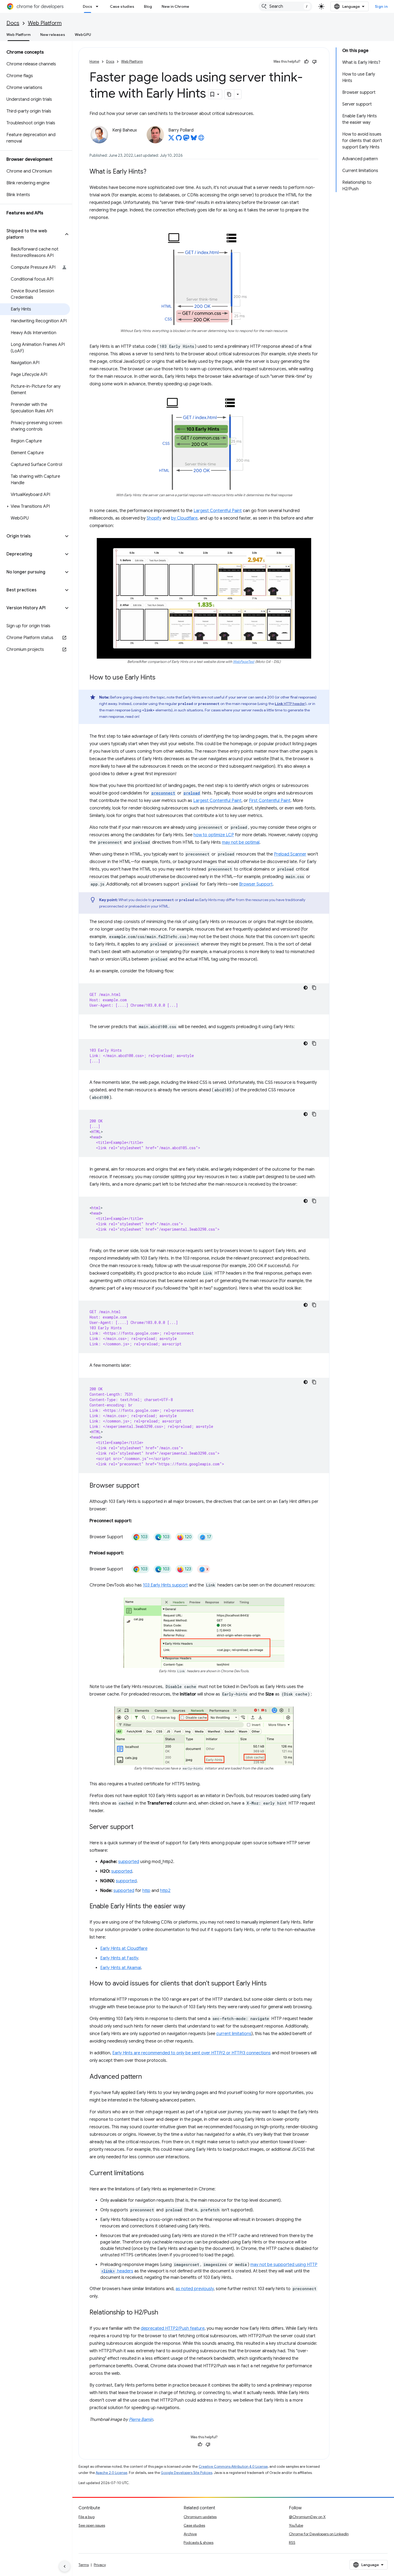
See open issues (92, 2525)
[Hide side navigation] (65, 2566)
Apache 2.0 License (111, 2473)
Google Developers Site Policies (187, 2473)
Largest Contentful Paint (218, 511)
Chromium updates (200, 2517)
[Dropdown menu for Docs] (99, 6)
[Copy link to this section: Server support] (139, 1827)
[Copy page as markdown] (229, 94)
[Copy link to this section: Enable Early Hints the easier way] (191, 1907)
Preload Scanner (290, 854)
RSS (292, 2543)
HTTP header (290, 704)
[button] (32, 234)
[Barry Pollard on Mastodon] (186, 139)
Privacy (100, 2565)
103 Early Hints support (165, 1585)
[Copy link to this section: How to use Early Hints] (161, 678)
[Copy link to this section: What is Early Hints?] (152, 172)
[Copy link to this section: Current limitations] (149, 2174)
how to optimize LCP (214, 835)
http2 (165, 1891)
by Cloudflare (184, 518)
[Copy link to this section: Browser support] (145, 1486)
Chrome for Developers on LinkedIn (319, 2534)
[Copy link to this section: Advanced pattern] (147, 2077)
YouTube (296, 2525)
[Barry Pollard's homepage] (201, 139)
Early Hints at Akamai (121, 1968)
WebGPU (83, 35)
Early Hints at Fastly (119, 1958)
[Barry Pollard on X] (171, 139)
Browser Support (256, 884)
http (146, 1891)
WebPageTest (244, 662)
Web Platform (45, 23)
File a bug (87, 2517)
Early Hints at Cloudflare (124, 1948)
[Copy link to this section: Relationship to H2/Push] (163, 2313)
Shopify (154, 518)
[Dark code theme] (306, 988)
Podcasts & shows (198, 2543)
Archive (190, 2534)
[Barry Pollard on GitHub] (179, 139)
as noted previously (195, 2289)
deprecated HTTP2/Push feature (173, 2328)
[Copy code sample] (314, 988)
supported (129, 1862)
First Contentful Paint (270, 801)
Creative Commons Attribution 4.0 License (233, 2467)
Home (94, 61)
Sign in (381, 6)
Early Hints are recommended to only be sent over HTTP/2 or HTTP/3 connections (192, 2053)
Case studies (122, 6)
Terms (84, 2565)
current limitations (234, 2034)
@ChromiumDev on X (307, 2517)
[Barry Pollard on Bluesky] (194, 139)
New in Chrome (175, 6)
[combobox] (285, 6)
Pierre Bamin (141, 2420)
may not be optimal (241, 842)
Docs (88, 6)
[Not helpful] (314, 62)
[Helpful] (306, 62)
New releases (53, 35)
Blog (148, 6)
